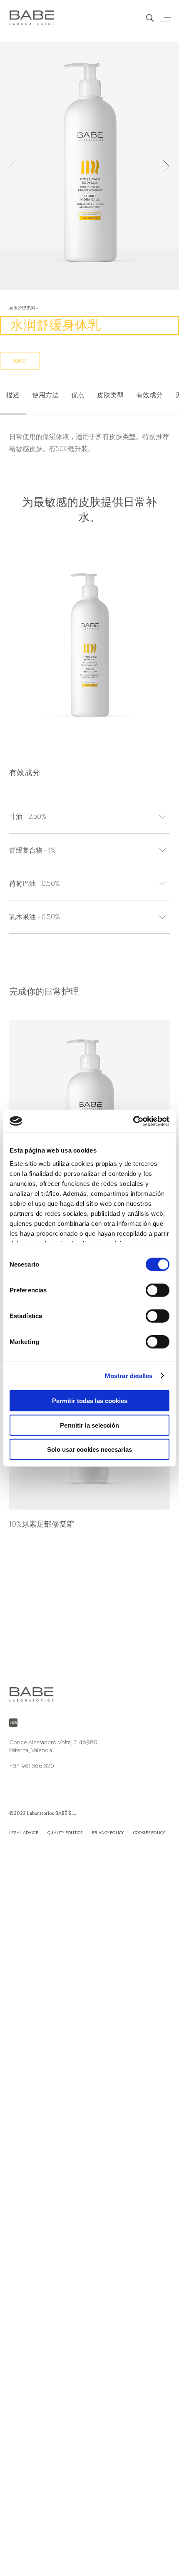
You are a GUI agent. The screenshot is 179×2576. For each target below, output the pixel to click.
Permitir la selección (89, 1425)
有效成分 (149, 395)
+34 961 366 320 (32, 1766)
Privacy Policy (108, 1832)
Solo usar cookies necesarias (89, 1449)
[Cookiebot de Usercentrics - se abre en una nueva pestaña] (133, 1121)
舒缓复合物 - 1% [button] (32, 850)
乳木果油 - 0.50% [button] (35, 917)
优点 (78, 395)
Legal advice (24, 1832)
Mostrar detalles (129, 1375)
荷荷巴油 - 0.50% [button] (35, 884)
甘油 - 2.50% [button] (28, 817)
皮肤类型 (110, 395)
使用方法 (45, 395)
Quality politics (65, 1832)
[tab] (13, 396)
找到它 (20, 361)
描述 (13, 395)
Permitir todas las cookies (90, 1401)
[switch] (158, 1290)
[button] (166, 167)
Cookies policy (149, 1832)
